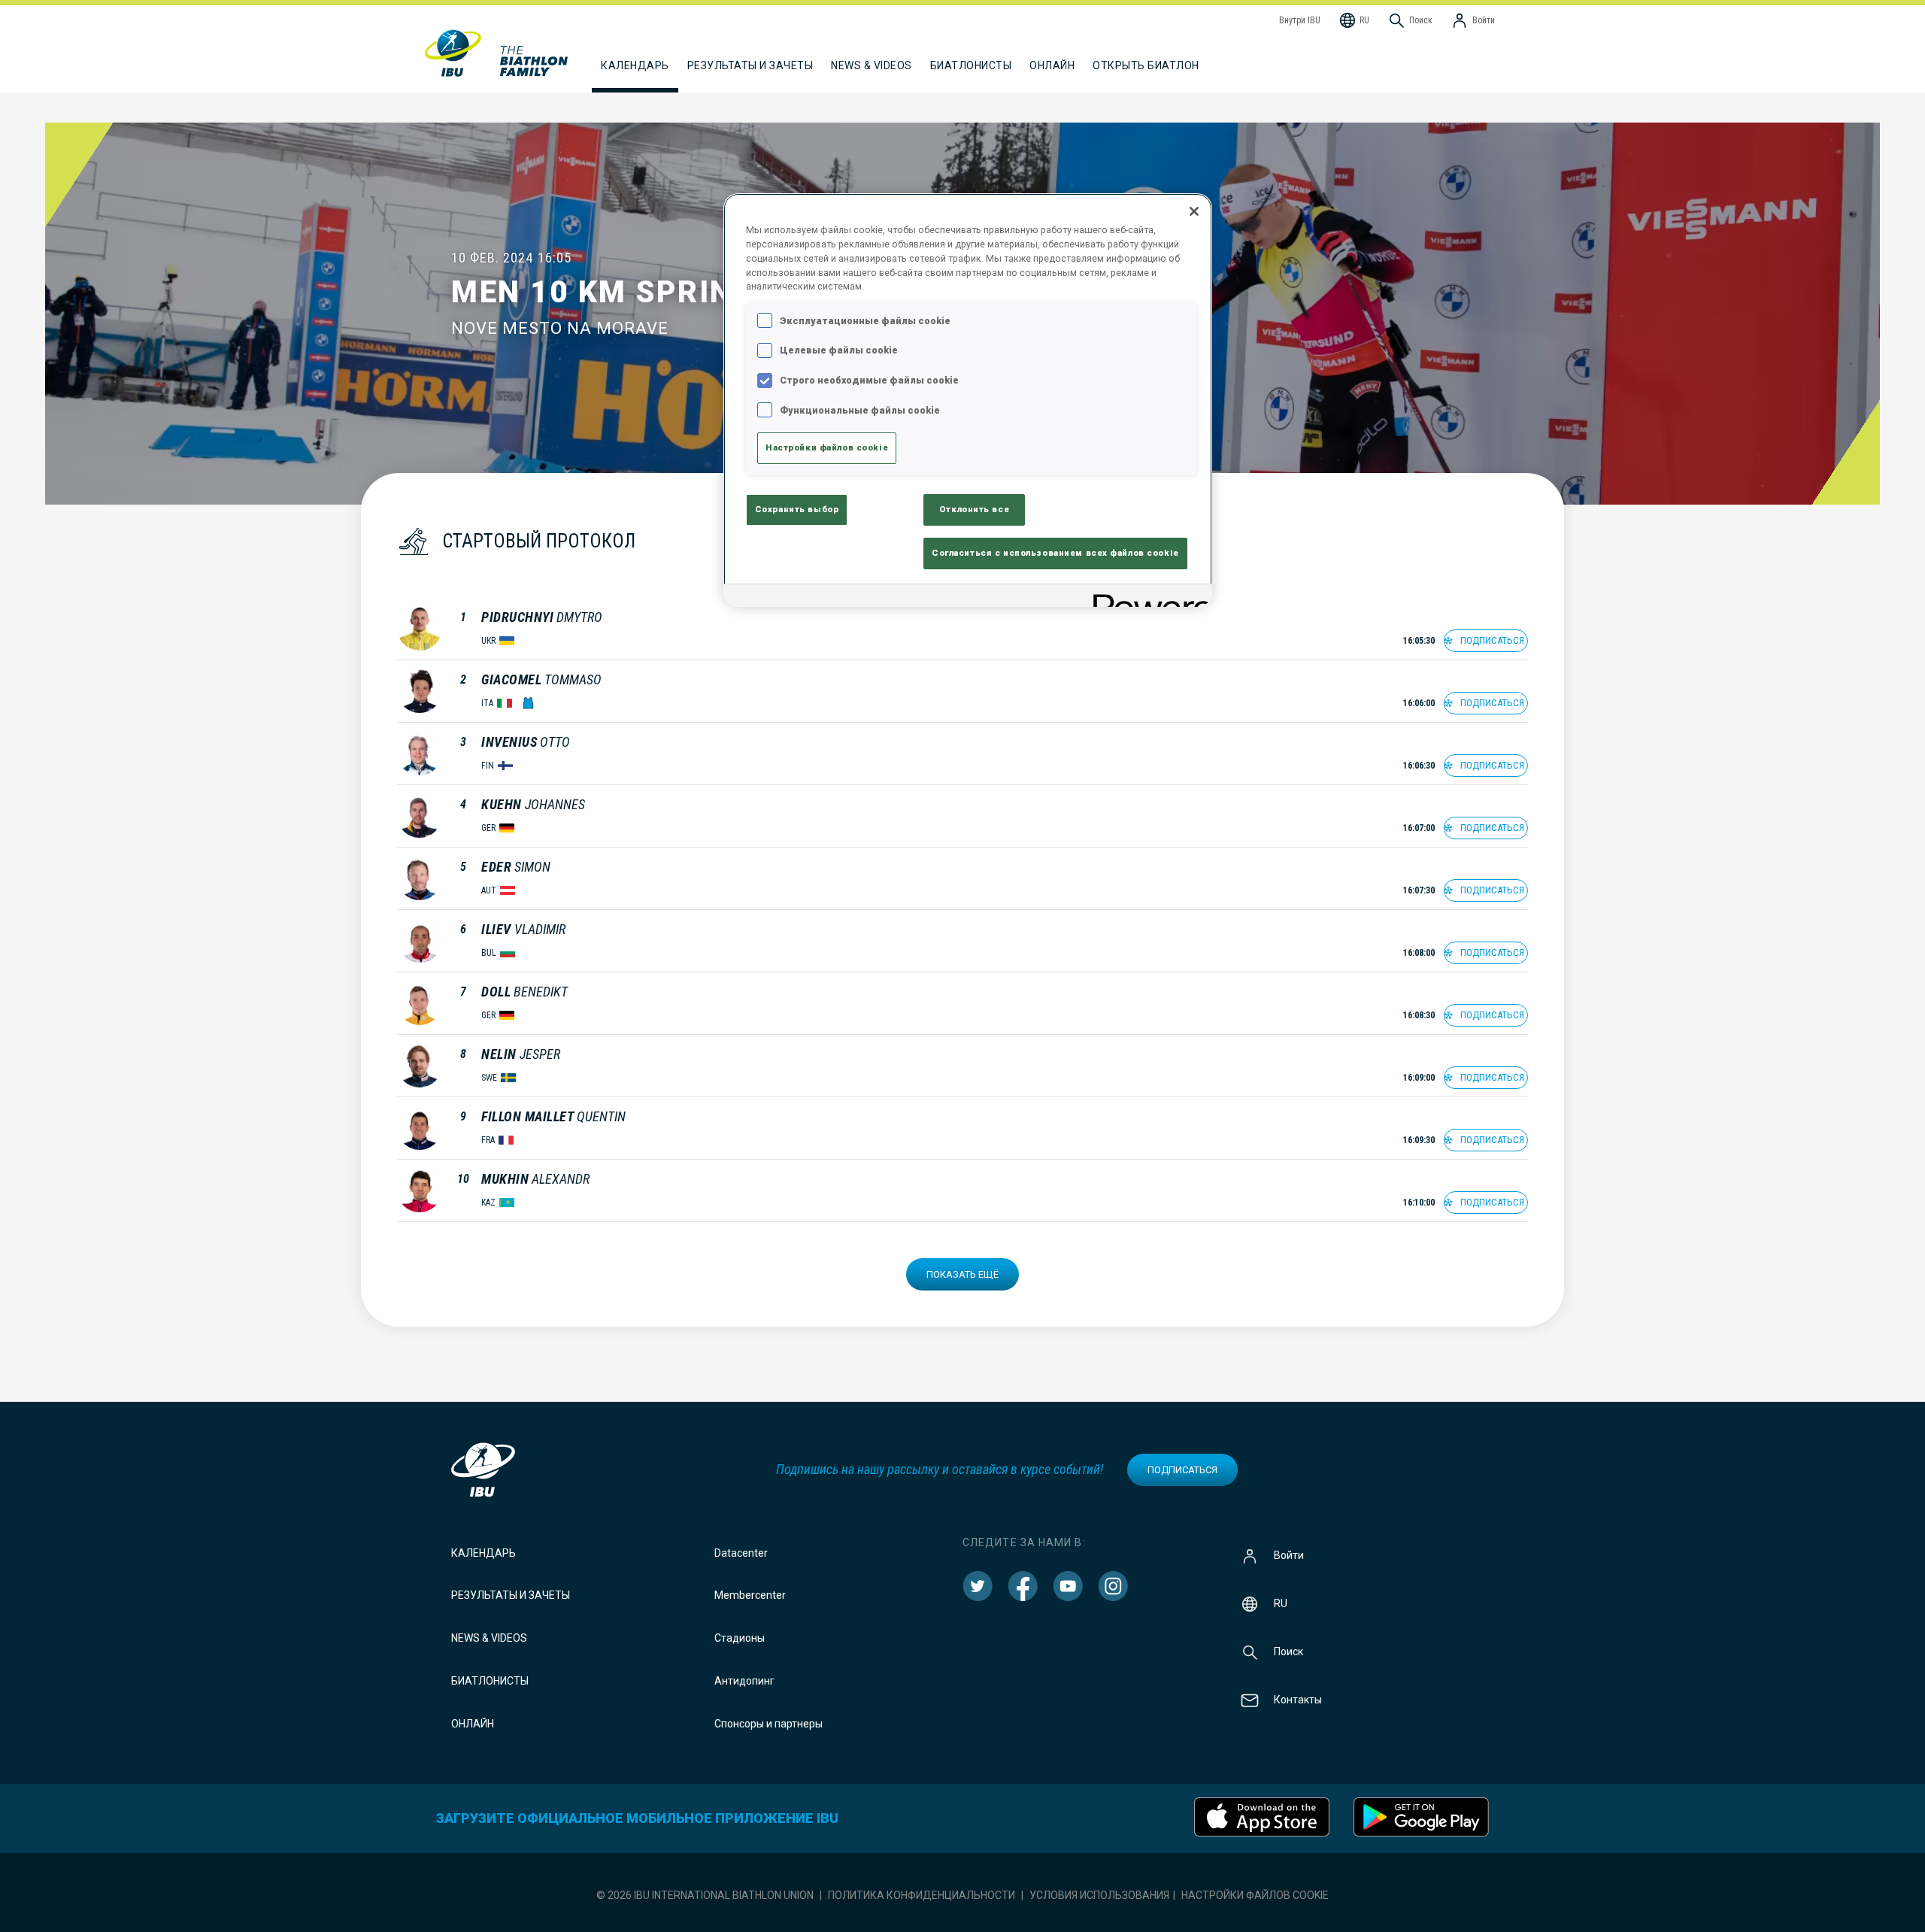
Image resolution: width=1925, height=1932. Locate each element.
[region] (968, 400)
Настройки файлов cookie (1255, 1895)
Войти (1289, 1554)
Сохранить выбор (797, 509)
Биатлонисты (490, 1681)
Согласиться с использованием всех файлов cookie (1055, 553)
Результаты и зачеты (511, 1595)
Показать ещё (962, 1274)
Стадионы (740, 1638)
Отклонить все (974, 509)
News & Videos (489, 1638)
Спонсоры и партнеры (768, 1724)
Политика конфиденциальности (922, 1895)
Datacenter (741, 1553)
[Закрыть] (1194, 211)
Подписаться (1182, 1470)
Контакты (1298, 1699)
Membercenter (750, 1595)
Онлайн (1052, 65)
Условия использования (1099, 1895)
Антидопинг (744, 1681)
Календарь (484, 1553)
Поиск (1288, 1651)
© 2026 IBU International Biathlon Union (705, 1895)
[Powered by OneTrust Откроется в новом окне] (1147, 597)
